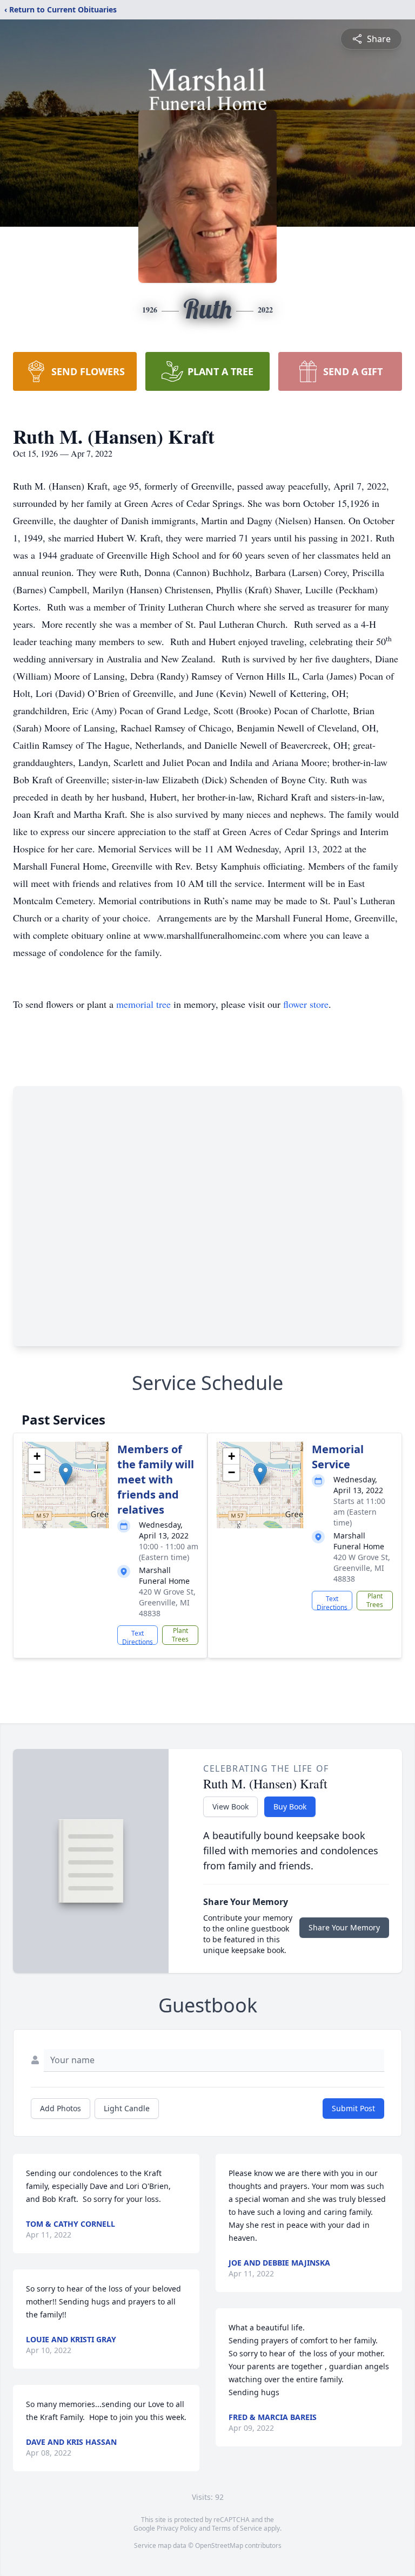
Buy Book (290, 1806)
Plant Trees (180, 1635)
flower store (306, 1004)
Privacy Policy (177, 2528)
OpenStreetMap (219, 2546)
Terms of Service (237, 2528)
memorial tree (143, 1004)
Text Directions (138, 1637)
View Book (230, 1806)
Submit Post (353, 2108)
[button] (66, 1474)
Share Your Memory (344, 1927)
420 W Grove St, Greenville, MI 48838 (167, 1602)
